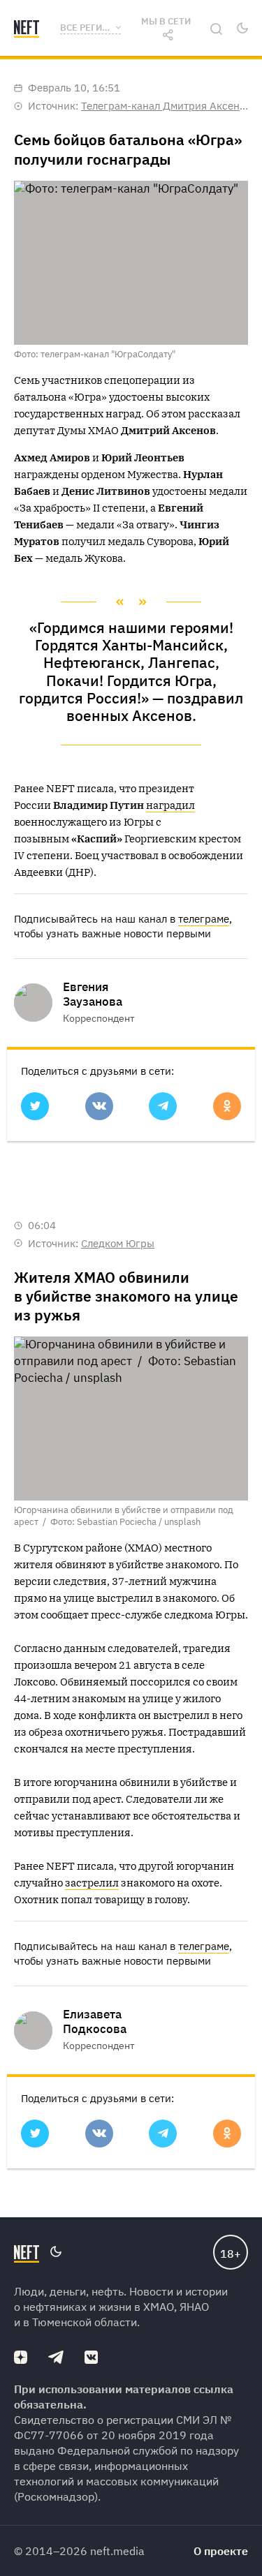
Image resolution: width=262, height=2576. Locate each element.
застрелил (92, 1883)
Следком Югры (118, 1243)
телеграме (204, 919)
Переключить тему (242, 28)
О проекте (221, 2551)
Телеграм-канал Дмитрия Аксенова (169, 106)
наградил (170, 805)
